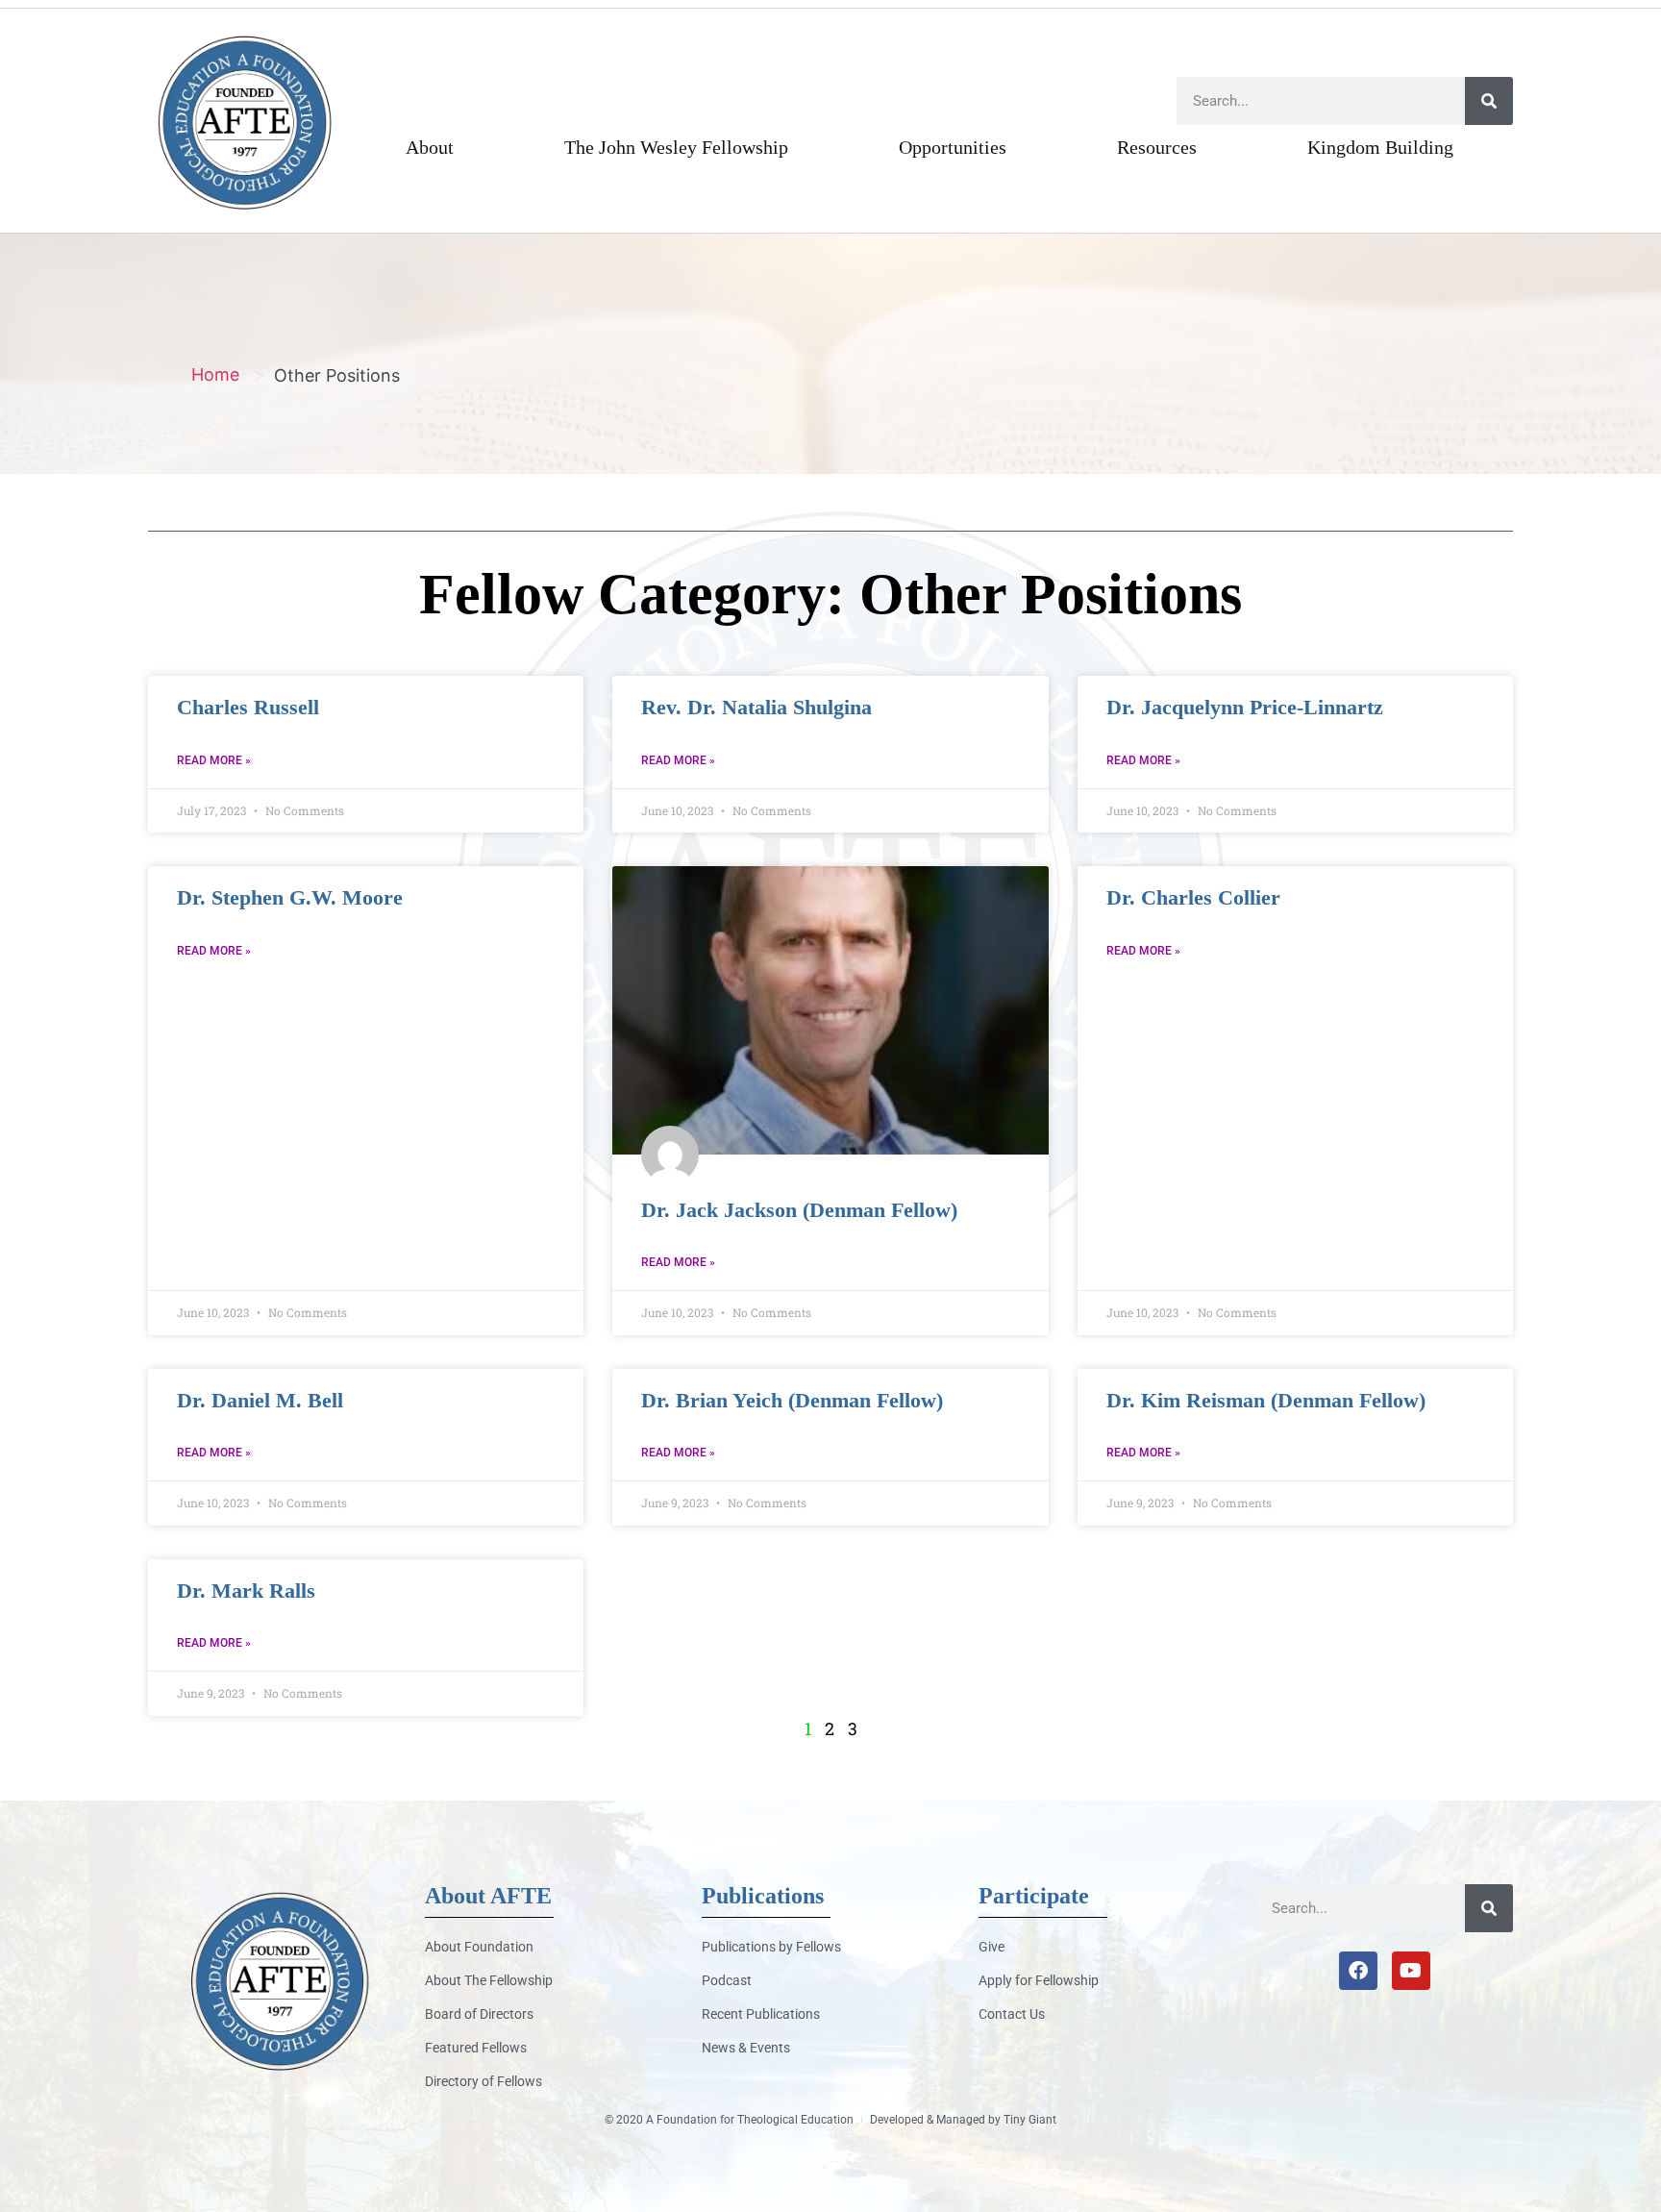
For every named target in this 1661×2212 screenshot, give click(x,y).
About (430, 147)
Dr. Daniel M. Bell (260, 1400)
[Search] (1489, 101)
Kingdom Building (1380, 147)
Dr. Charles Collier (1193, 897)
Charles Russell (248, 707)
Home (215, 374)
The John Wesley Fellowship (676, 147)
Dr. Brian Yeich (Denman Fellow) (792, 1400)
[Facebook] (1358, 1971)
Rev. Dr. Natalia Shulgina (756, 707)
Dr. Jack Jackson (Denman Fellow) (799, 1210)
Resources (1157, 147)
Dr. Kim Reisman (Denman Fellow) (1266, 1400)
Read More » (214, 760)
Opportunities (953, 147)
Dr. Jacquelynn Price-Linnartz (1245, 707)
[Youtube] (1411, 1971)
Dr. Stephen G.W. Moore (290, 897)
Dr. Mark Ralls (246, 1591)
